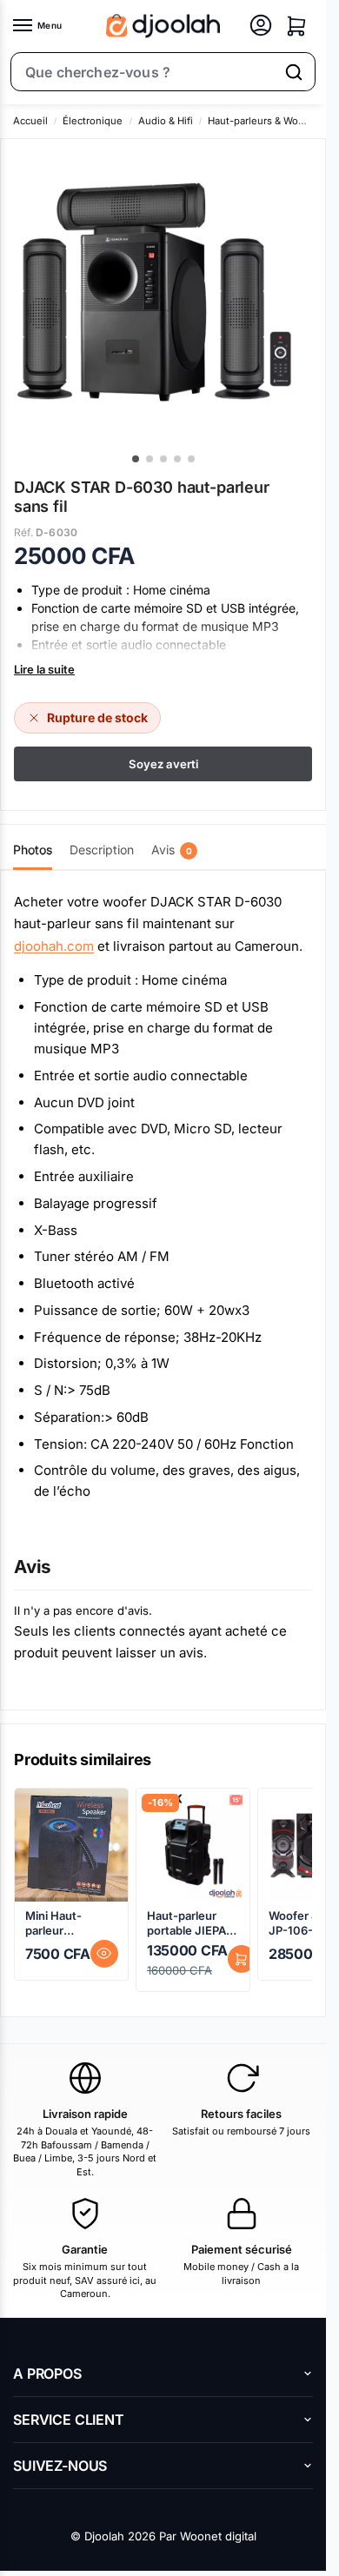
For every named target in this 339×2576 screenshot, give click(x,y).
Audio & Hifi (166, 121)
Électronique (93, 121)
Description (102, 850)
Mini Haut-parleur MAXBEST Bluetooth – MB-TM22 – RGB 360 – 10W (71, 1923)
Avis (172, 850)
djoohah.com (54, 946)
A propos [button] (47, 2374)
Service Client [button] (69, 2420)
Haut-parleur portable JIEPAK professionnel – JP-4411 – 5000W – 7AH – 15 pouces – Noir (192, 1923)
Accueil (30, 121)
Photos (33, 850)
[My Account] (261, 27)
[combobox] (143, 72)
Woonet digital (218, 2536)
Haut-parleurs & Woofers (265, 121)
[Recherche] (294, 72)
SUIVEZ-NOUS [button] (60, 2466)
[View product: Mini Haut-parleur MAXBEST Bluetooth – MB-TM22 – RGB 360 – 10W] (71, 1845)
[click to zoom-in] (154, 292)
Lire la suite (44, 669)
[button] (296, 26)
